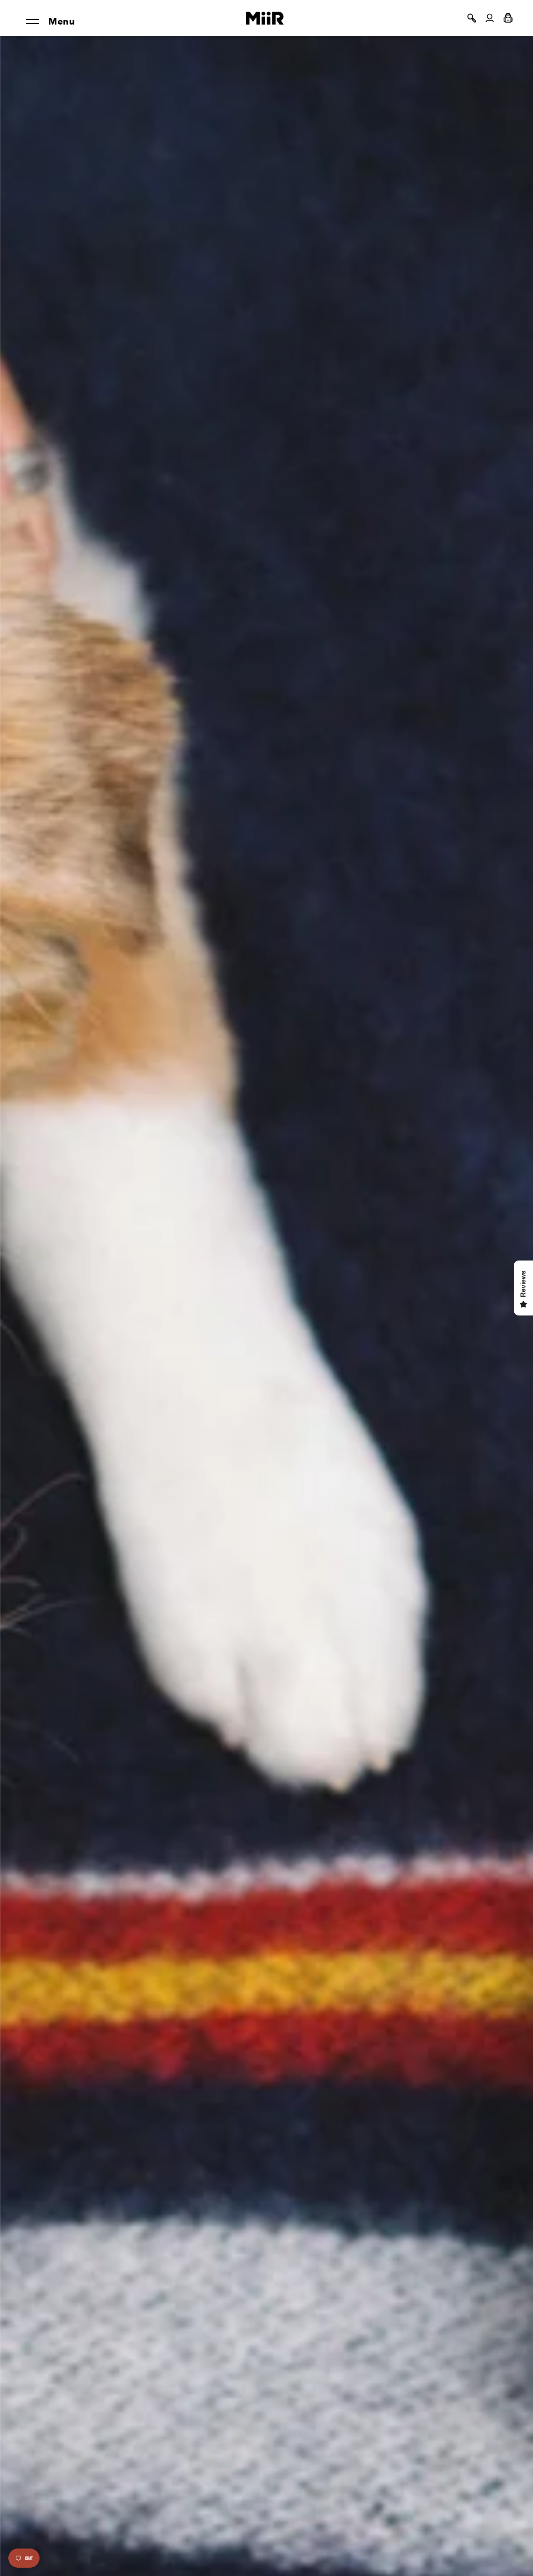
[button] (471, 18)
